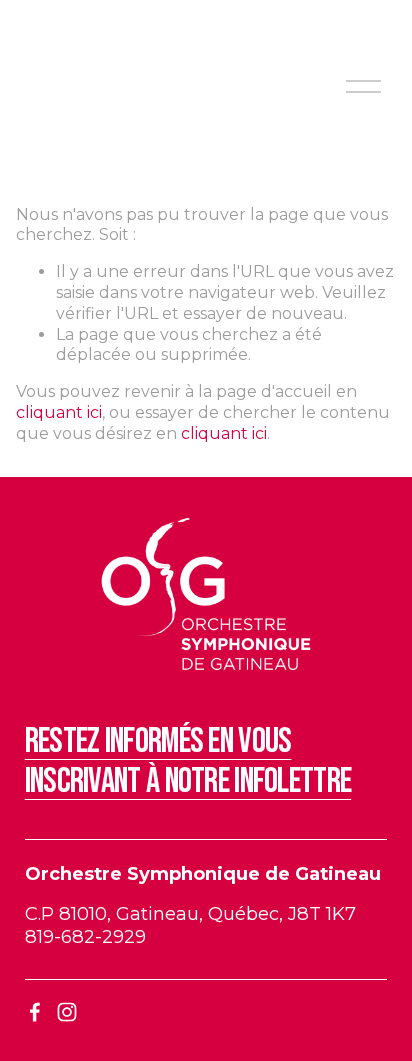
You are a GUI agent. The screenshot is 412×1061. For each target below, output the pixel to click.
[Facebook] (35, 1012)
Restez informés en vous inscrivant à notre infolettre (188, 761)
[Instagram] (67, 1012)
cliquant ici (59, 412)
